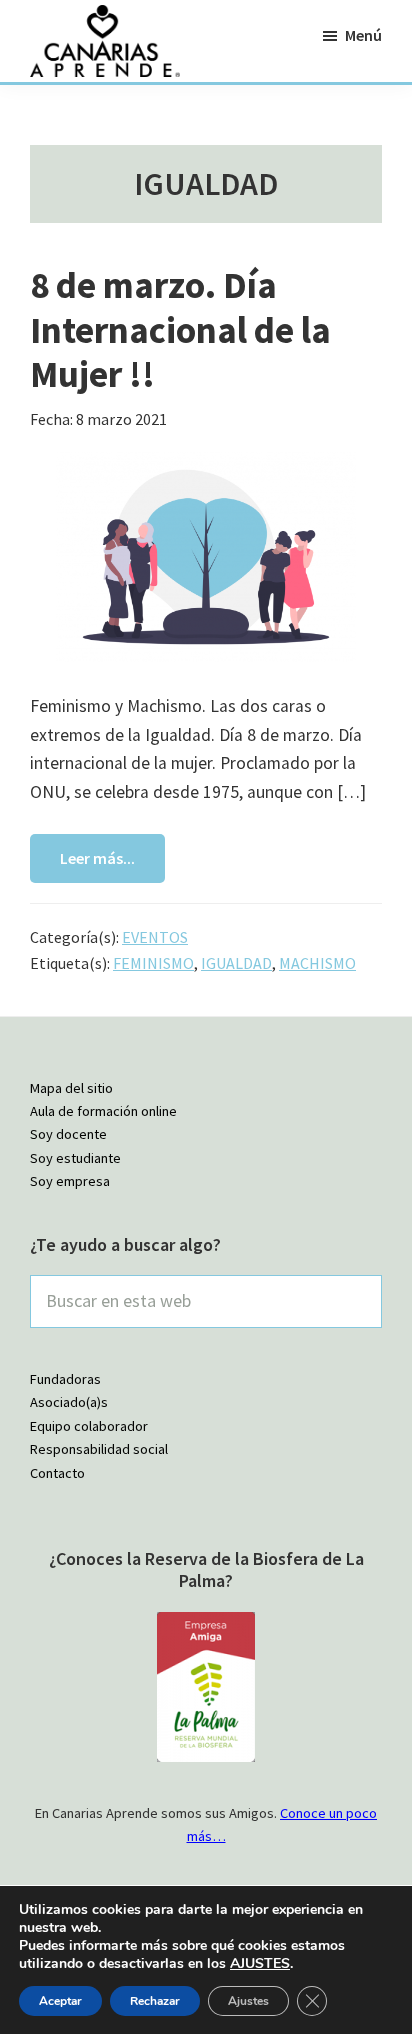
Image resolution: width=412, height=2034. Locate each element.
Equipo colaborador (89, 1426)
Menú (363, 35)
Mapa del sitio (71, 1088)
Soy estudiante (75, 1158)
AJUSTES (260, 1964)
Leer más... (97, 858)
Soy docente (68, 1134)
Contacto (57, 1473)
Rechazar (155, 2001)
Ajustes (248, 2001)
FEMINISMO (153, 963)
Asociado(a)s (69, 1402)
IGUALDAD (236, 963)
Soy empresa (70, 1181)
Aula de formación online (103, 1111)
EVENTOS (155, 937)
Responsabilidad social (99, 1449)
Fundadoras (65, 1379)
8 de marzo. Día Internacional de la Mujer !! (180, 329)
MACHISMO (317, 963)
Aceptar (60, 2001)
